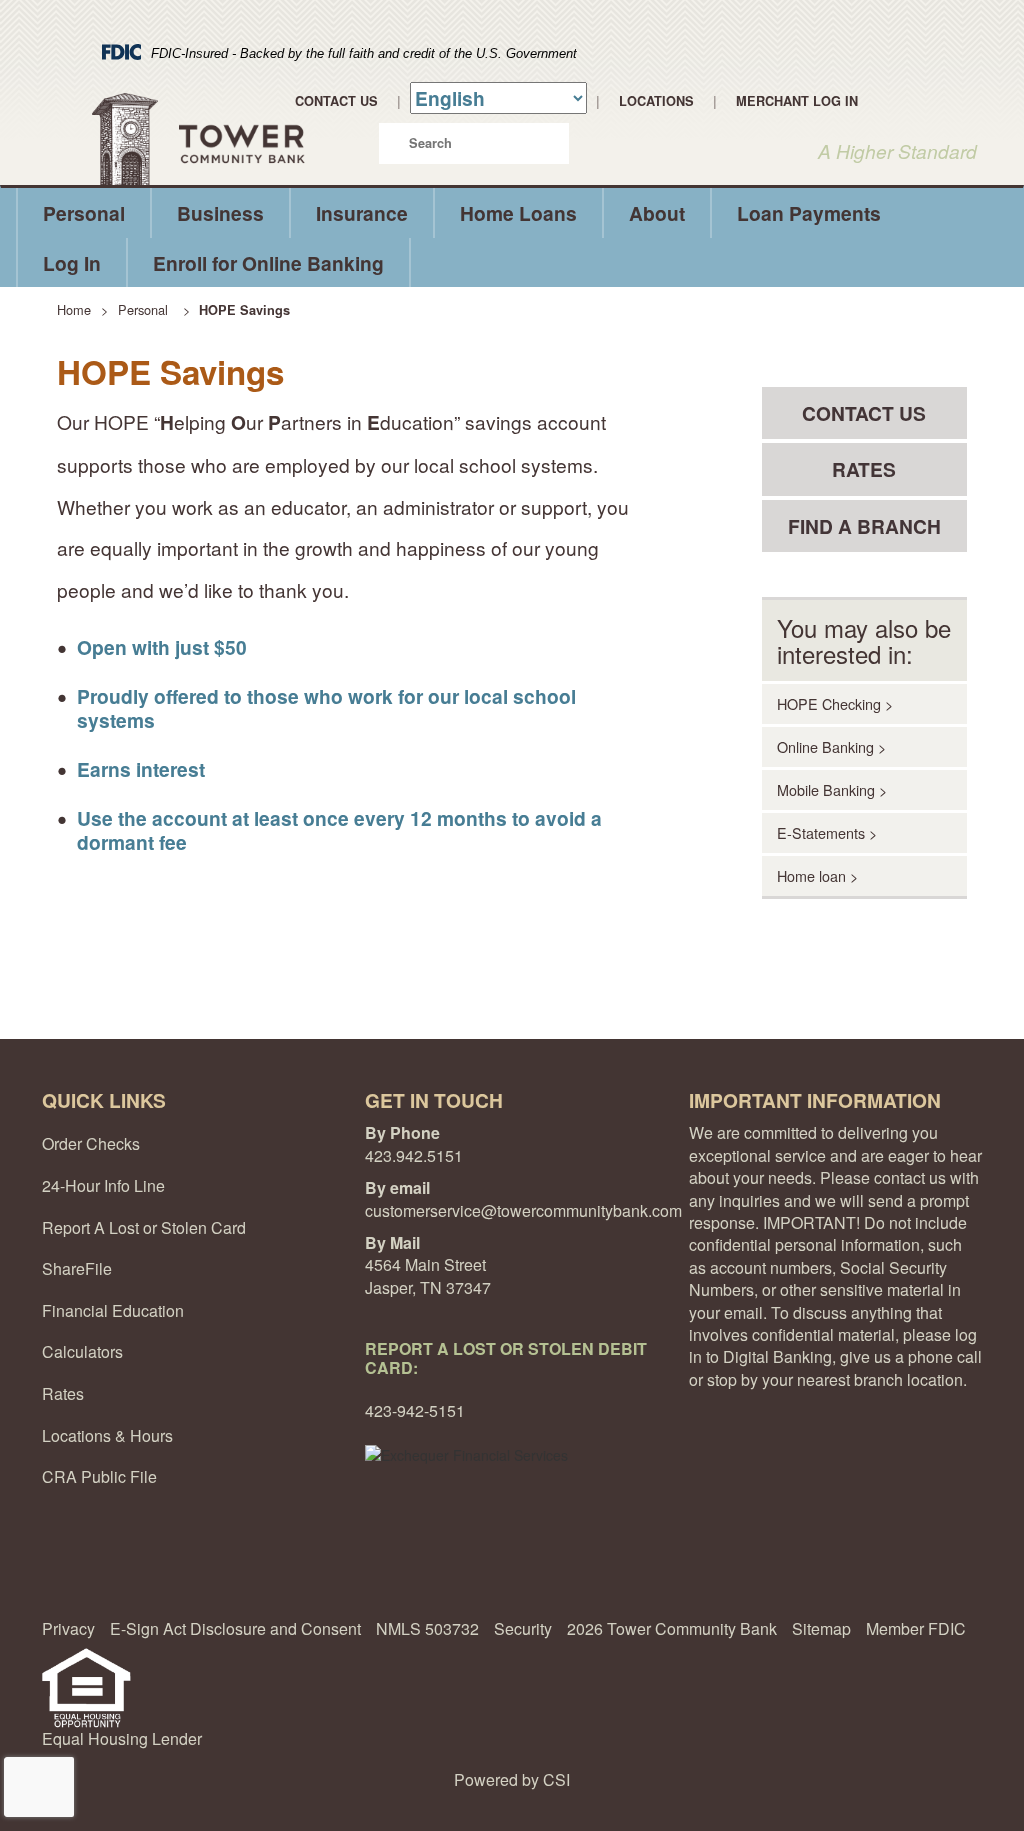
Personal (84, 213)
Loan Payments (809, 213)
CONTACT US (864, 413)
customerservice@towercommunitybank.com (523, 1210)
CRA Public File (99, 1476)
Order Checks (91, 1143)
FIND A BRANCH (864, 526)
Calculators (82, 1351)
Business (220, 213)
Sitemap (821, 1628)
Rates (63, 1393)
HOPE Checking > (835, 703)
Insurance (362, 213)
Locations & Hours (107, 1435)
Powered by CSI (512, 1779)
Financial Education (113, 1310)
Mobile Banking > (832, 789)
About (657, 213)
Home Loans (518, 213)
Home (74, 309)
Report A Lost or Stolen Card (144, 1227)
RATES (864, 469)
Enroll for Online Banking (268, 263)
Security (523, 1628)
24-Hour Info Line (103, 1185)
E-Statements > (827, 832)
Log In (72, 263)
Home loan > (817, 875)
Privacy (68, 1628)
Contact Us (336, 101)
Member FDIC (916, 1628)
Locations (656, 101)
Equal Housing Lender (122, 1738)
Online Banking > (831, 746)
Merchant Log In (797, 101)
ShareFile (77, 1268)
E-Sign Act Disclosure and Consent (235, 1628)
